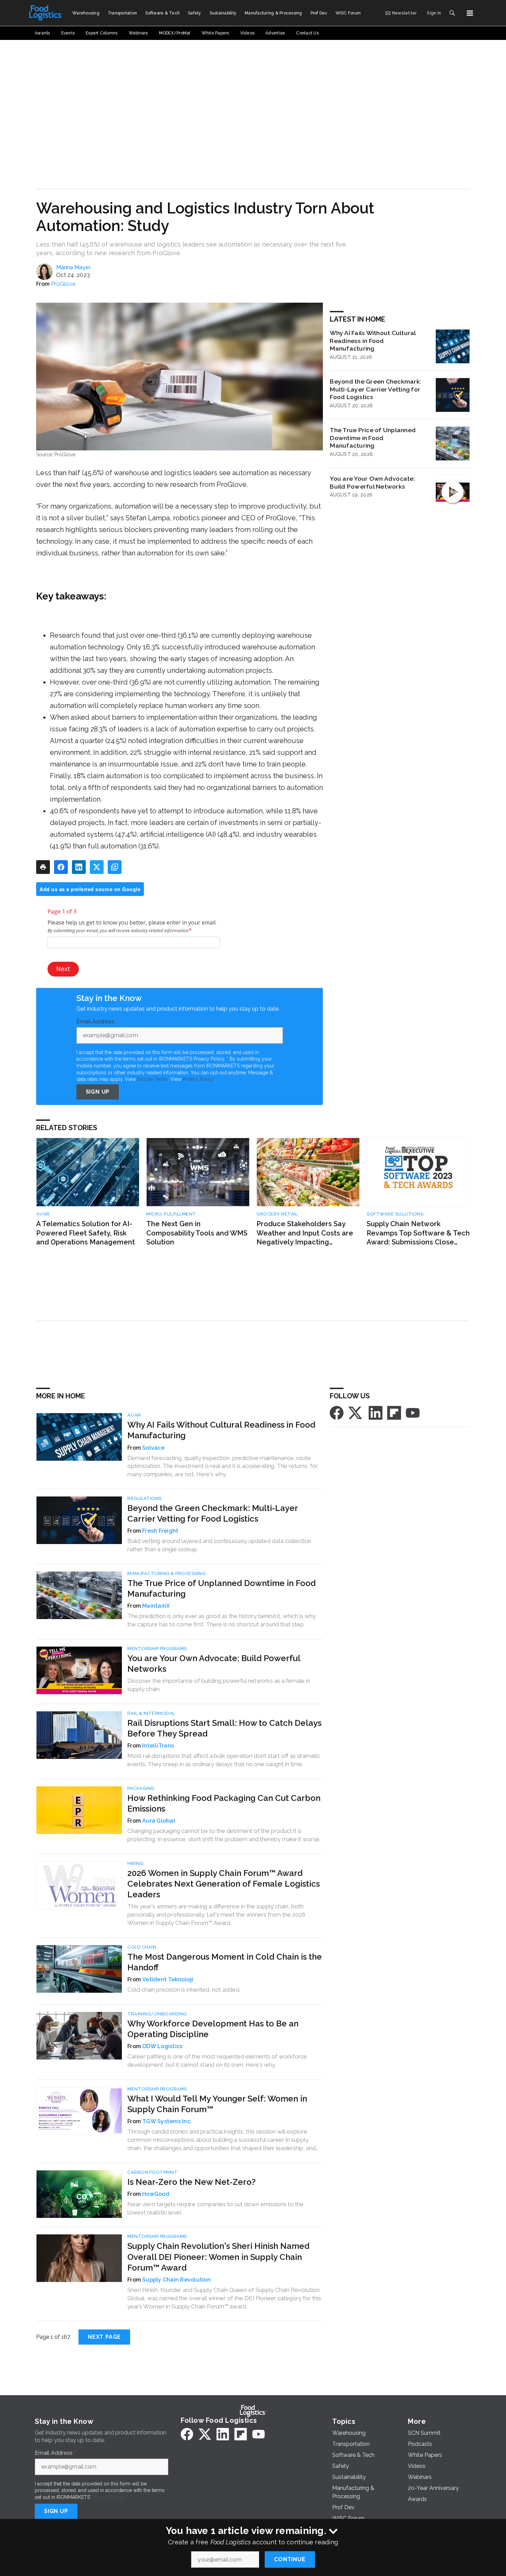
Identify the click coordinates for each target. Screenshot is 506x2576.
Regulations (145, 1498)
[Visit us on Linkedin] (376, 1412)
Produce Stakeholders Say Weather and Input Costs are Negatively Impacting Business (305, 1233)
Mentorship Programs (157, 1649)
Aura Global (159, 1821)
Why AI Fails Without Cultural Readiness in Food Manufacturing (373, 341)
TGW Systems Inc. (167, 2121)
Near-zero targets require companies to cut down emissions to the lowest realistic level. (215, 2208)
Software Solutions (395, 1214)
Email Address (97, 1022)
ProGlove (63, 284)
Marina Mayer (73, 267)
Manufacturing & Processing (166, 1573)
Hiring (135, 1863)
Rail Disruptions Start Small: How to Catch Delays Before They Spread (224, 1728)
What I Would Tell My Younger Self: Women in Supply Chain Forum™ (217, 2104)
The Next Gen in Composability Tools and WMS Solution (197, 1233)
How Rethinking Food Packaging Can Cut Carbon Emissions (224, 1803)
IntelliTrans (158, 1746)
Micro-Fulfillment (171, 1214)
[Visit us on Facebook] (337, 1412)
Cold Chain (142, 1947)
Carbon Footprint (152, 2172)
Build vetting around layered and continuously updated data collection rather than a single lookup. (219, 1545)
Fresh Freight (160, 1531)
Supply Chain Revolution (176, 2280)
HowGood (156, 2194)
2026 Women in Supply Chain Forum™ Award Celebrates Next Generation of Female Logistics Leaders (224, 1884)
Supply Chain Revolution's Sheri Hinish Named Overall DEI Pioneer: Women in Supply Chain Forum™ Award (218, 2257)
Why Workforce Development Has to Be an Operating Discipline (213, 2029)
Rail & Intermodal (151, 1713)
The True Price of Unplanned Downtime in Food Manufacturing (373, 438)
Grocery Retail (277, 1214)
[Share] (61, 867)
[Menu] (470, 13)
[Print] (43, 867)
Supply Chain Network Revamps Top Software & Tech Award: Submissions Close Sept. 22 (418, 1233)
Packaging (141, 1788)
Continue (290, 2559)
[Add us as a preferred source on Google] (115, 867)
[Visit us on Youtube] (413, 1412)
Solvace (153, 1448)
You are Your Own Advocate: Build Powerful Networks (372, 482)
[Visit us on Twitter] (356, 1412)
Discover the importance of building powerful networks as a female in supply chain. (219, 1685)
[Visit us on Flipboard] (394, 1412)
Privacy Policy (198, 1079)
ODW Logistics (162, 2046)
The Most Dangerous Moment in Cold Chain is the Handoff (225, 1962)
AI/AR (43, 1214)
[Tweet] (97, 867)
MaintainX (156, 1606)
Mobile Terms (153, 1079)
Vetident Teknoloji (168, 1979)
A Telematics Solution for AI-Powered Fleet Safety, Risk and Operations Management (86, 1233)
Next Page (104, 2337)
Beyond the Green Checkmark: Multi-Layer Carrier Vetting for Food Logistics (376, 389)
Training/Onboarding (157, 2014)
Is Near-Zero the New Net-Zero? (192, 2182)
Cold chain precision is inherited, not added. (184, 1990)
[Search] (452, 13)
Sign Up (98, 1092)
